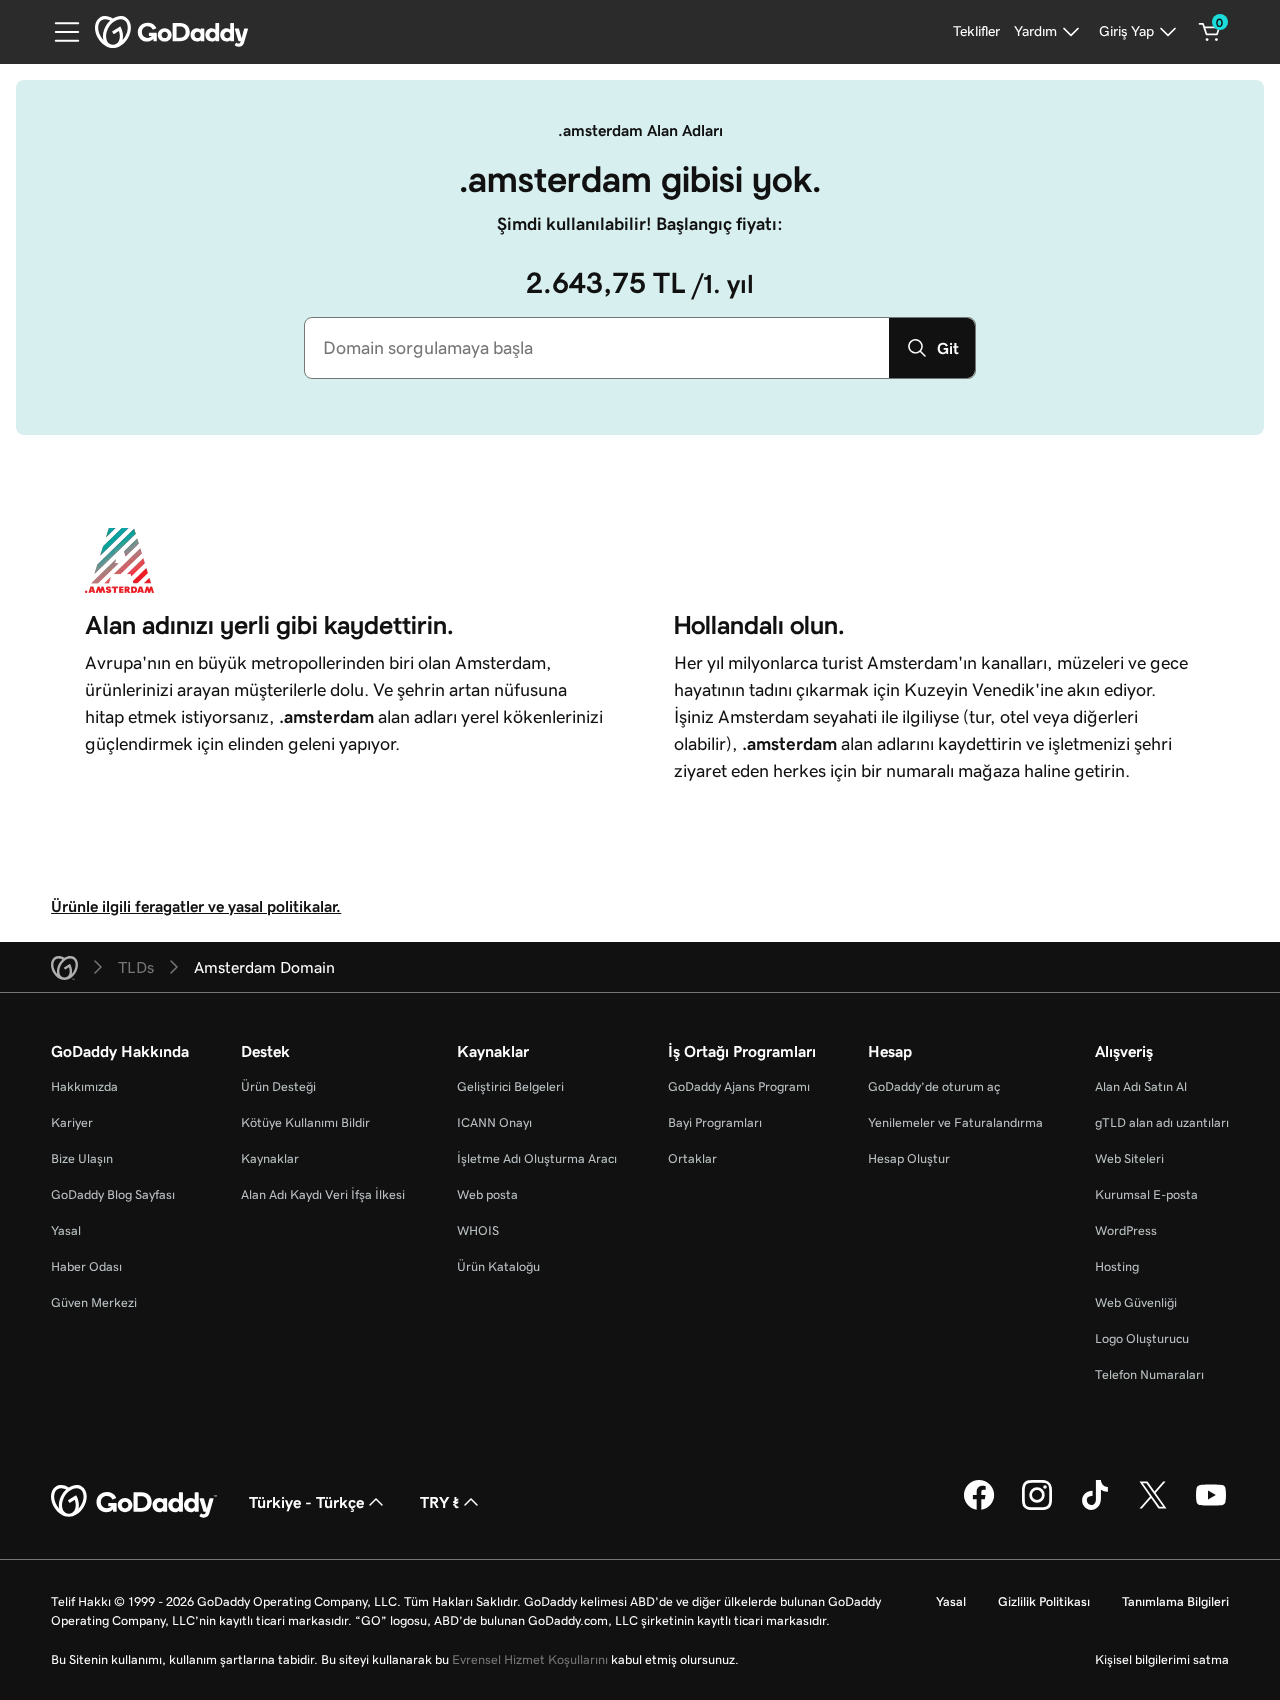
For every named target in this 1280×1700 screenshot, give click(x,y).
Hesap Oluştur (909, 1158)
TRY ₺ (439, 1502)
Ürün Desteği (278, 1086)
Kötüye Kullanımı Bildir (305, 1122)
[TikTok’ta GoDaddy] (1095, 1507)
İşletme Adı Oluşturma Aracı (537, 1158)
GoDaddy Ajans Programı (739, 1086)
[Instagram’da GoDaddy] (1037, 1507)
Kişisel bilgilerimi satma (1162, 1659)
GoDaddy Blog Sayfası (113, 1194)
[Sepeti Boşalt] (1210, 32)
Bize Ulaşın (82, 1158)
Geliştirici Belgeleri (510, 1086)
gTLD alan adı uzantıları (1162, 1122)
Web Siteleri (1129, 1158)
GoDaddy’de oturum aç (934, 1086)
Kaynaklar (270, 1158)
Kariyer (72, 1122)
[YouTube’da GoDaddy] (1211, 1507)
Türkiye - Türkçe (306, 1502)
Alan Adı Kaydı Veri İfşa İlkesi (323, 1194)
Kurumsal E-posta (1146, 1194)
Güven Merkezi (94, 1302)
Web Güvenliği (1136, 1302)
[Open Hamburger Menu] (59, 32)
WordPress (1126, 1230)
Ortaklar (692, 1158)
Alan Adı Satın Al (1141, 1086)
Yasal (66, 1230)
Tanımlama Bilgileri (1175, 1601)
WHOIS (478, 1230)
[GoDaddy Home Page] (134, 1502)
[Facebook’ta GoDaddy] (979, 1507)
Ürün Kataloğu (498, 1266)
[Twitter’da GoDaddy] (1153, 1507)
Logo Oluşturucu (1142, 1338)
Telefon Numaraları (1149, 1374)
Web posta (487, 1194)
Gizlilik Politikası (1044, 1601)
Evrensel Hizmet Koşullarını (530, 1659)
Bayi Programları (715, 1122)
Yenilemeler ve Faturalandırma (955, 1122)
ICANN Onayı (494, 1122)
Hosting (1117, 1266)
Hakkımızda (84, 1086)
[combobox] (597, 348)
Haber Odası (86, 1266)
